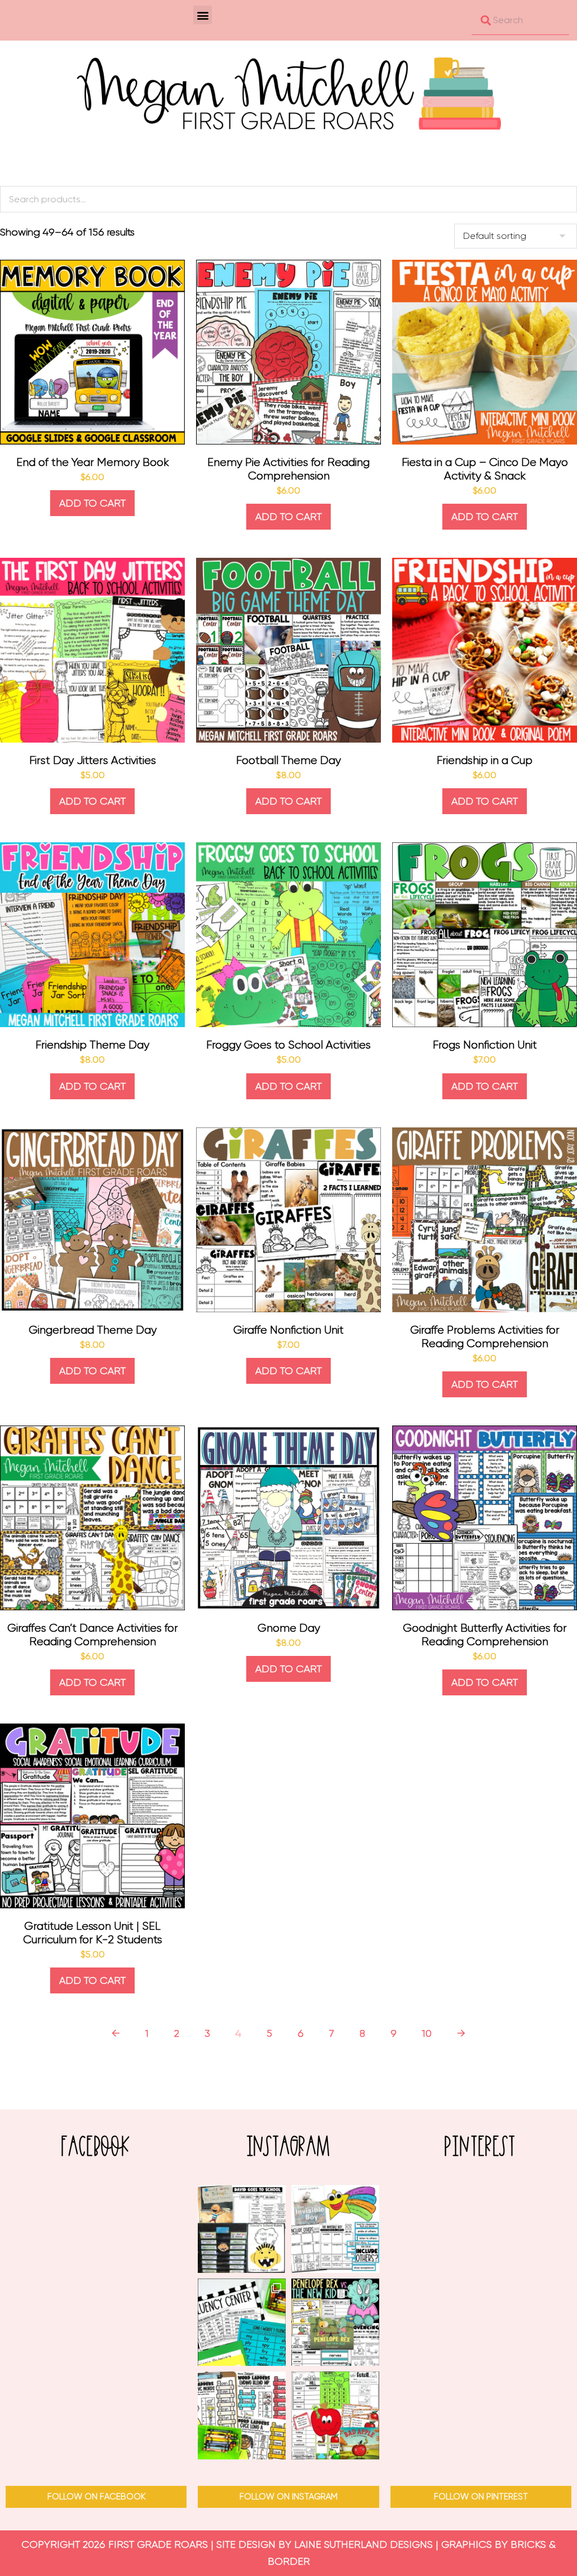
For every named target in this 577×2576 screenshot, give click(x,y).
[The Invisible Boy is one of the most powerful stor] (335, 2229)
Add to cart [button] (92, 503)
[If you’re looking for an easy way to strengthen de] (242, 2415)
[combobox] (520, 20)
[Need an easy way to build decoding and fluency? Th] (242, 2322)
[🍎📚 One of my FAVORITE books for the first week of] (242, 2229)
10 (427, 2033)
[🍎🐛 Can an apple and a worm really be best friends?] (335, 2415)
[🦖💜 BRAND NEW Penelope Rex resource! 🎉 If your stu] (335, 2322)
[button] (203, 15)
